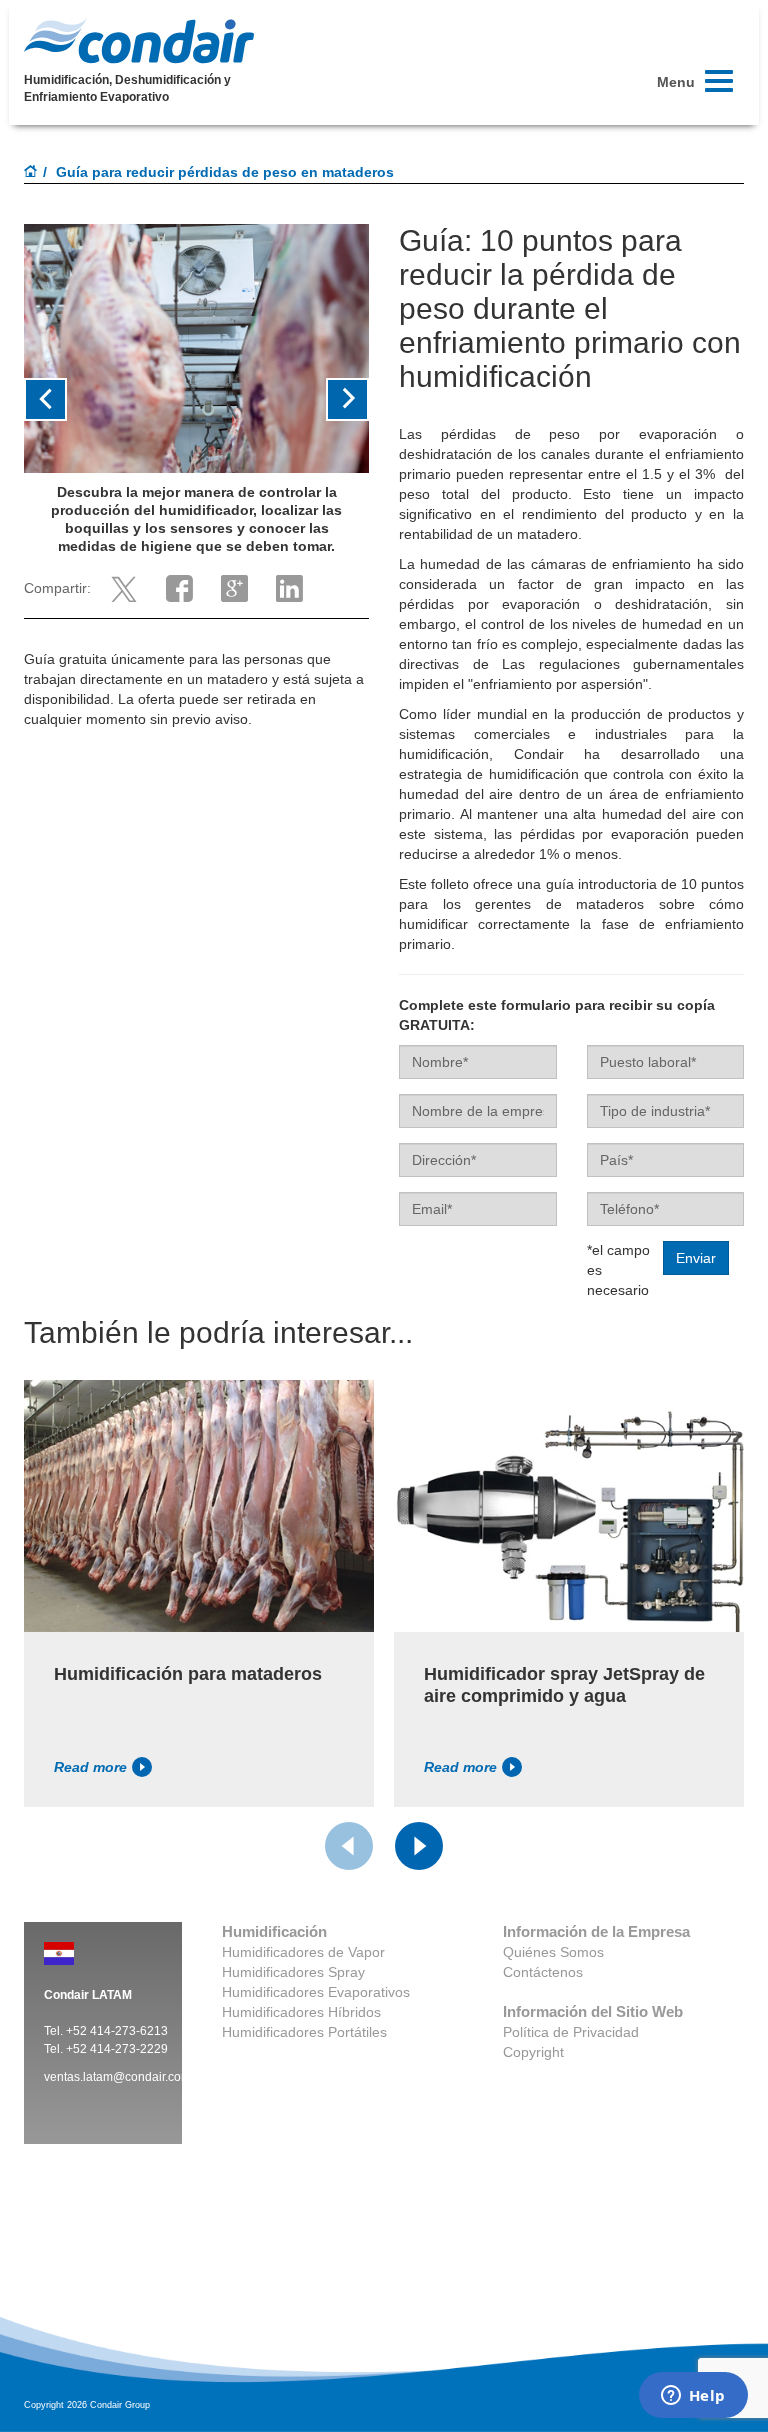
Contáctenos (543, 1972)
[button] (50, 399)
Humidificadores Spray (293, 1972)
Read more (90, 1767)
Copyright (533, 2052)
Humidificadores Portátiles (304, 2032)
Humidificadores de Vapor (303, 1952)
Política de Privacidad (571, 2032)
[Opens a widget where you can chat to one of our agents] (693, 2397)
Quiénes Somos (553, 1952)
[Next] (419, 1846)
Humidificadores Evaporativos (316, 1992)
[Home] (31, 173)
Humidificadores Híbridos (301, 2012)
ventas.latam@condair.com (117, 2077)
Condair (139, 41)
